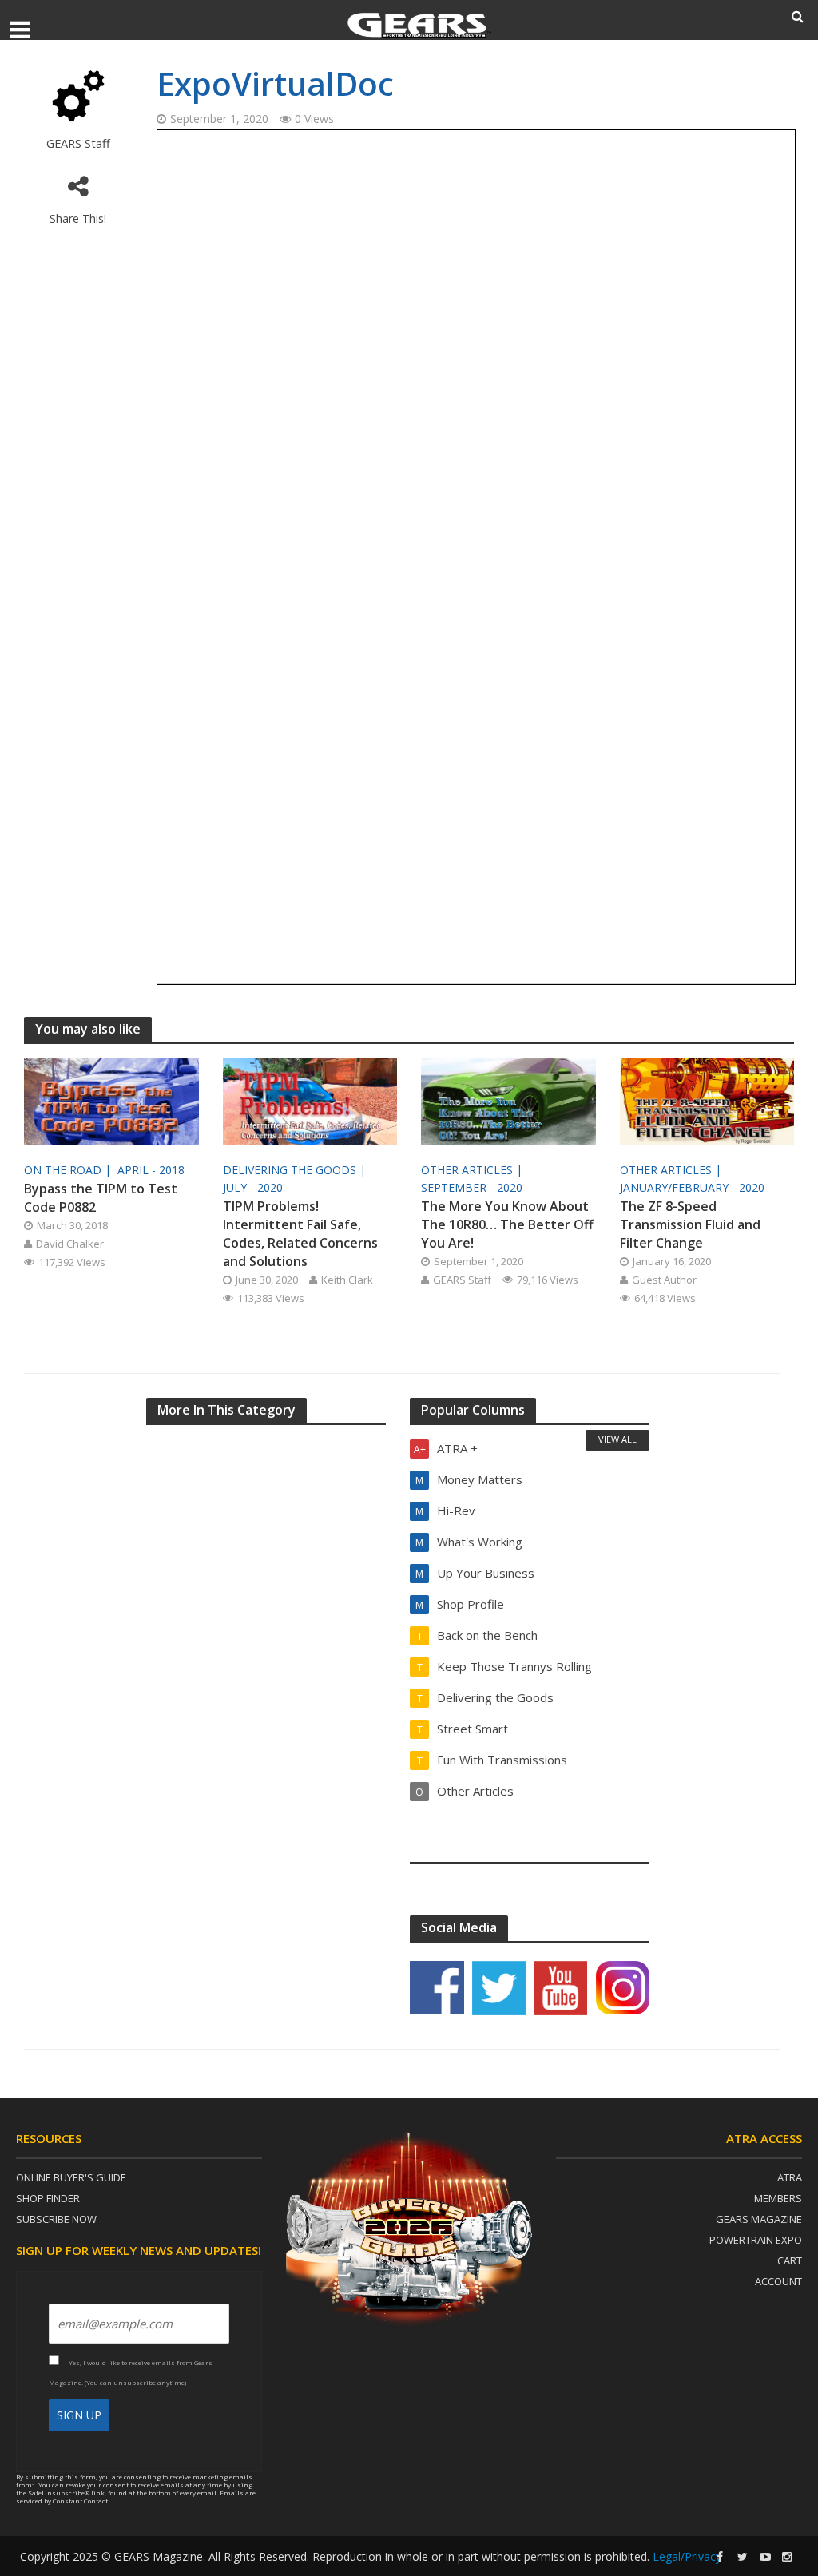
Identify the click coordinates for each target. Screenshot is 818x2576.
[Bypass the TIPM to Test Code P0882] (111, 1100)
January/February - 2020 (692, 1187)
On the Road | (69, 1170)
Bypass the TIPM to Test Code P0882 (101, 1198)
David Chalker (70, 1244)
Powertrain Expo (756, 2240)
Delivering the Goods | (296, 1170)
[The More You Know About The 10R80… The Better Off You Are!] (508, 1100)
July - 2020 (253, 1187)
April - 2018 (151, 1170)
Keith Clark (347, 1280)
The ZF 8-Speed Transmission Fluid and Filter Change (690, 1224)
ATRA (790, 2177)
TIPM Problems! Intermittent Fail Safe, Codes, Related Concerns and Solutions (300, 1234)
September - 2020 (472, 1187)
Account (778, 2281)
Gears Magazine (759, 2219)
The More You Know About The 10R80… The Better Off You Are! (507, 1224)
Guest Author (664, 1280)
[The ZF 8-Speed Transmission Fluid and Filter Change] (707, 1100)
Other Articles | (473, 1170)
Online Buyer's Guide (71, 2177)
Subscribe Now (56, 2219)
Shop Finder (48, 2198)
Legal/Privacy (687, 2556)
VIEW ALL (617, 1439)
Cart (790, 2260)
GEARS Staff (78, 143)
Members (778, 2198)
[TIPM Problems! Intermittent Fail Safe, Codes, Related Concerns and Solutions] (310, 1100)
